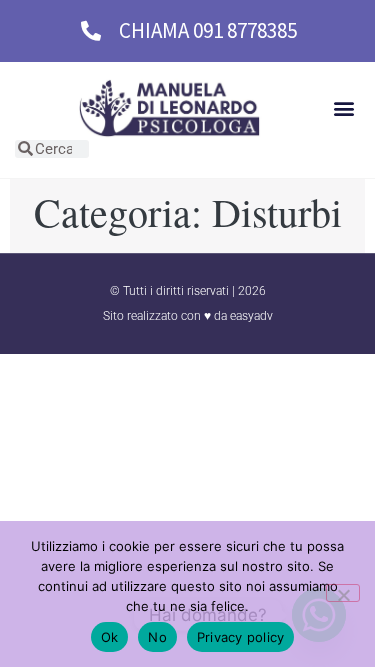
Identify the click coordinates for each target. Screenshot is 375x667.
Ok (110, 637)
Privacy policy (241, 637)
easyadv (251, 316)
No (157, 637)
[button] (343, 108)
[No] (343, 593)
